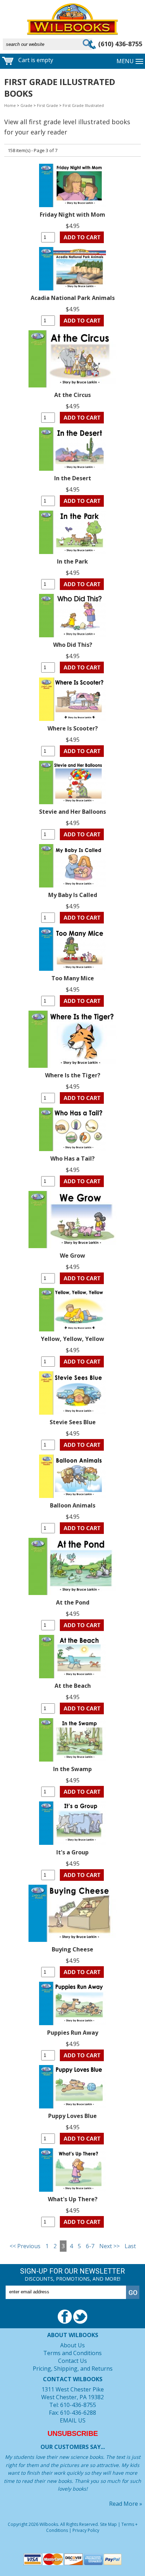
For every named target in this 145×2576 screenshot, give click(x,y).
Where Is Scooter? (73, 728)
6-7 (90, 2246)
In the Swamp (72, 1769)
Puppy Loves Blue (72, 2116)
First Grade (48, 105)
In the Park (72, 561)
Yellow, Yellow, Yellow (72, 1339)
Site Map (108, 2524)
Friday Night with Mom (72, 215)
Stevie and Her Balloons (72, 812)
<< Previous (25, 2246)
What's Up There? (73, 2199)
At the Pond (73, 1602)
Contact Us (72, 2361)
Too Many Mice (73, 978)
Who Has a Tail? (72, 1158)
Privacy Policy (86, 2530)
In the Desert (73, 478)
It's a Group (72, 1852)
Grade (26, 105)
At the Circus (72, 395)
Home (10, 105)
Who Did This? (73, 645)
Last (130, 2246)
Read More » (126, 2504)
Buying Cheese (72, 1949)
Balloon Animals (73, 1505)
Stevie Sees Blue (73, 1422)
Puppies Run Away (73, 2033)
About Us (72, 2345)
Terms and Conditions (72, 2353)
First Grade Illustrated (83, 105)
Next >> (109, 2246)
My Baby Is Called (73, 895)
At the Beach (73, 1686)
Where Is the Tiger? (73, 1075)
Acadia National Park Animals (73, 298)
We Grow (72, 1256)
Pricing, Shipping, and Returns (73, 2369)
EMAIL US (73, 2420)
